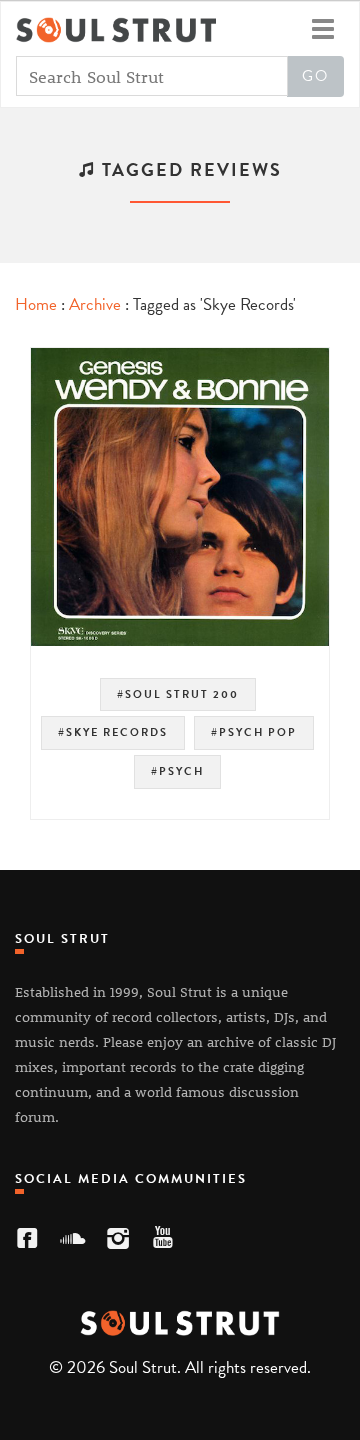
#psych (177, 771)
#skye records (113, 732)
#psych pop (254, 732)
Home (36, 304)
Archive (95, 304)
